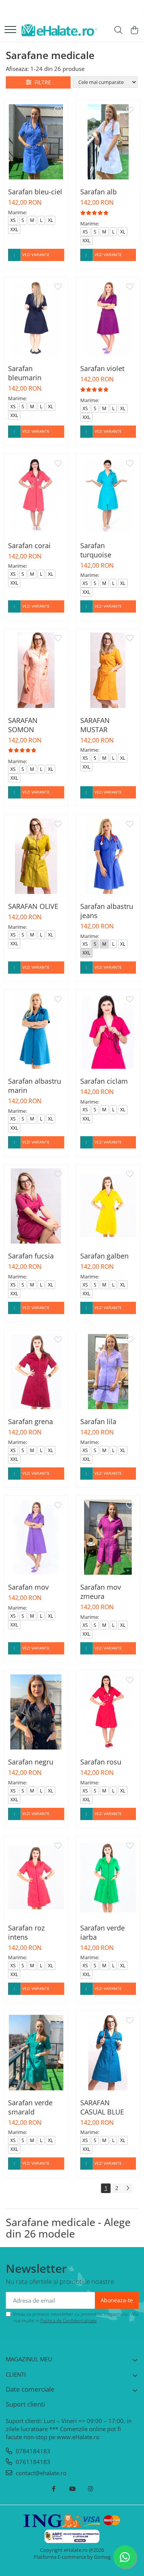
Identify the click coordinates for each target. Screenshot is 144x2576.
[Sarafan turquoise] (108, 495)
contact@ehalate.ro (40, 2473)
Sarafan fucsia (31, 1256)
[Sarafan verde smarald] (36, 2052)
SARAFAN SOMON (23, 725)
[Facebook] (54, 2489)
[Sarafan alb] (108, 142)
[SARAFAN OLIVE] (36, 856)
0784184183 (32, 2451)
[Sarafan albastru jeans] (108, 856)
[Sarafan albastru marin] (36, 1031)
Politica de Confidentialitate (69, 2321)
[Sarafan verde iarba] (108, 1878)
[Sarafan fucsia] (36, 1206)
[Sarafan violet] (108, 319)
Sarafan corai (29, 545)
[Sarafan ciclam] (108, 1031)
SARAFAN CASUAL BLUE (102, 2107)
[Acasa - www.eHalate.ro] (60, 30)
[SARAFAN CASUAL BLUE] (108, 2052)
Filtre (41, 82)
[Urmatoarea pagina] (127, 2188)
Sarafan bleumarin (25, 373)
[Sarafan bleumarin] (36, 319)
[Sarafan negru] (36, 1712)
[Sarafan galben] (108, 1206)
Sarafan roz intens (26, 1932)
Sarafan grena (31, 1421)
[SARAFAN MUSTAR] (108, 670)
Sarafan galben (104, 1256)
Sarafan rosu (101, 1762)
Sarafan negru (31, 1762)
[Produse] (10, 30)
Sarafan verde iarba (103, 1932)
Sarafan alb (98, 192)
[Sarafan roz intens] (36, 1878)
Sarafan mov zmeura (101, 1592)
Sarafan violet (102, 368)
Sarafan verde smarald (30, 2107)
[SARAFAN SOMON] (36, 670)
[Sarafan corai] (36, 495)
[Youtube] (72, 2489)
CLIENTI (16, 2374)
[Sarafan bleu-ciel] (36, 142)
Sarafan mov (28, 1587)
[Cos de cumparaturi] (134, 30)
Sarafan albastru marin (35, 1086)
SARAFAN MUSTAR (95, 725)
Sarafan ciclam (104, 1081)
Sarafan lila (98, 1421)
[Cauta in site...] (118, 30)
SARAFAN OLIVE (33, 906)
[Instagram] (90, 2489)
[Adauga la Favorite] (58, 110)
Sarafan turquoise (96, 550)
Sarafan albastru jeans (107, 911)
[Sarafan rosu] (108, 1712)
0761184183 (32, 2462)
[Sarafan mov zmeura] (108, 1537)
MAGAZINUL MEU (29, 2359)
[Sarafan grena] (36, 1372)
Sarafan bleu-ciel (35, 192)
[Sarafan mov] (36, 1537)
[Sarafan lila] (108, 1372)
